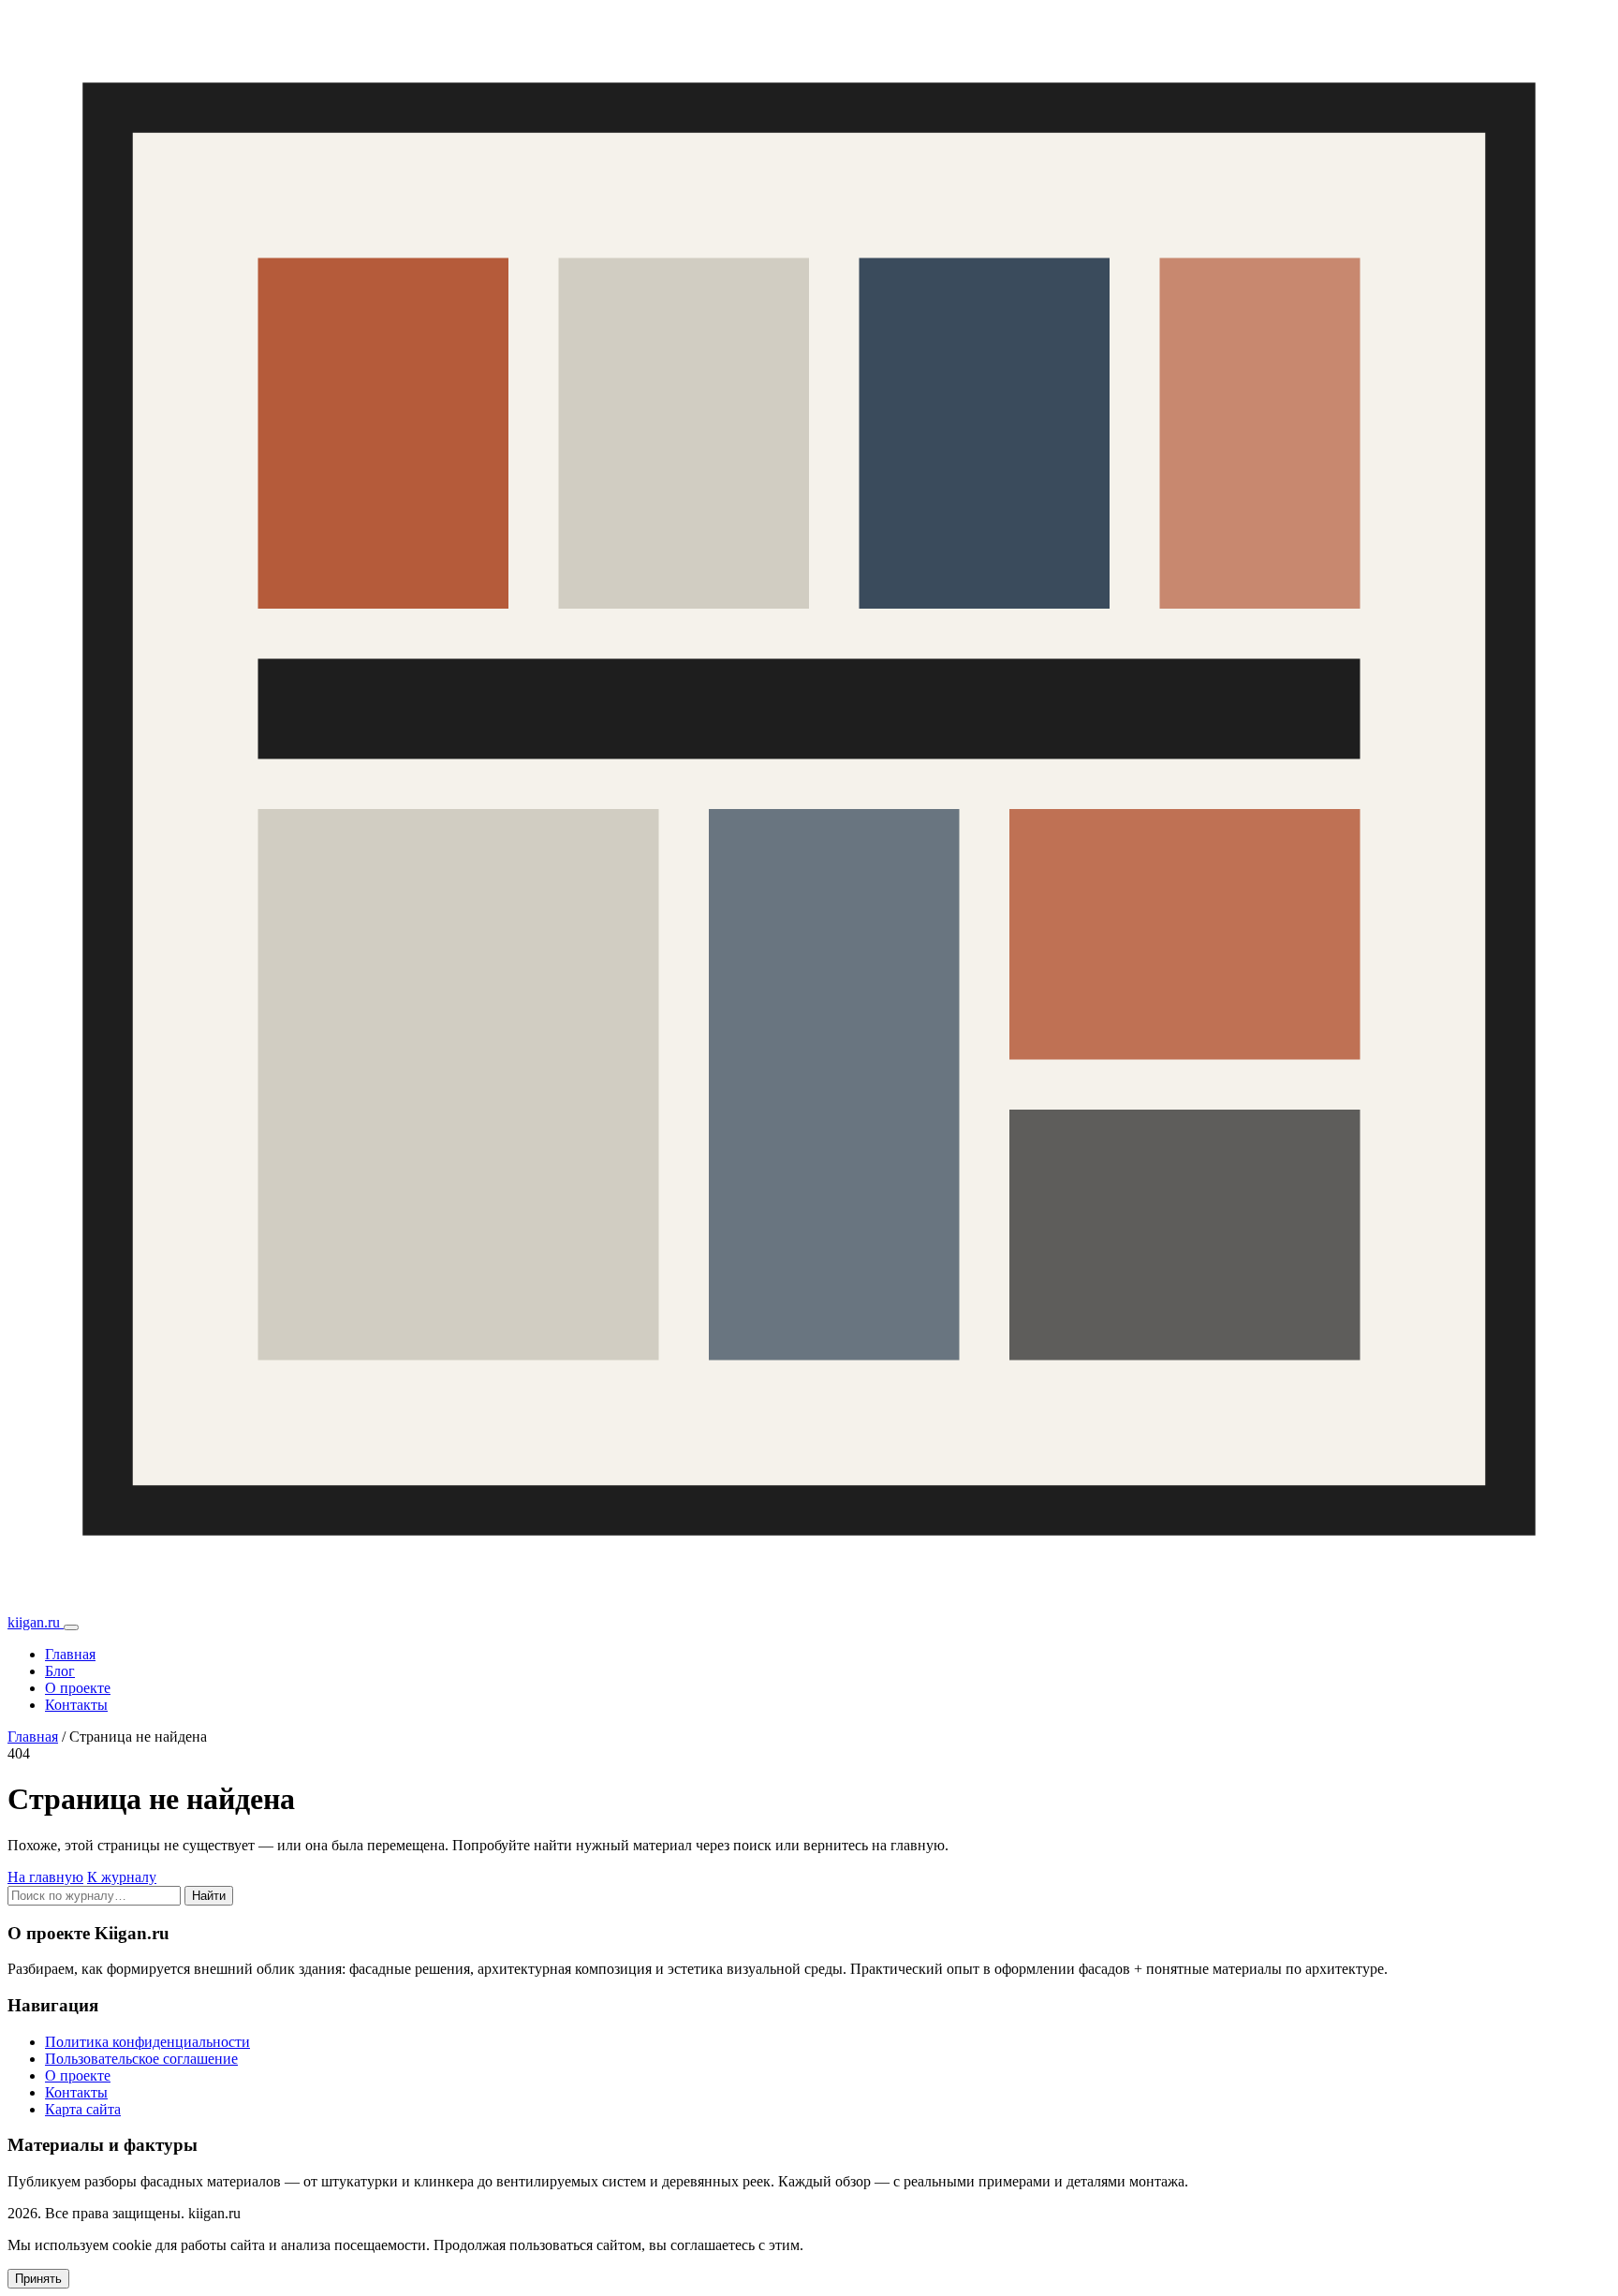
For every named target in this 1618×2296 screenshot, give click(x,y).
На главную (45, 1877)
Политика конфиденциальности (147, 2042)
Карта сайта (83, 2109)
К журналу (122, 1877)
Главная (70, 1654)
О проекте (78, 1688)
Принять (38, 2279)
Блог (60, 1671)
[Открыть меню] (71, 1627)
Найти (209, 1896)
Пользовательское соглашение (141, 2059)
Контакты (76, 1705)
